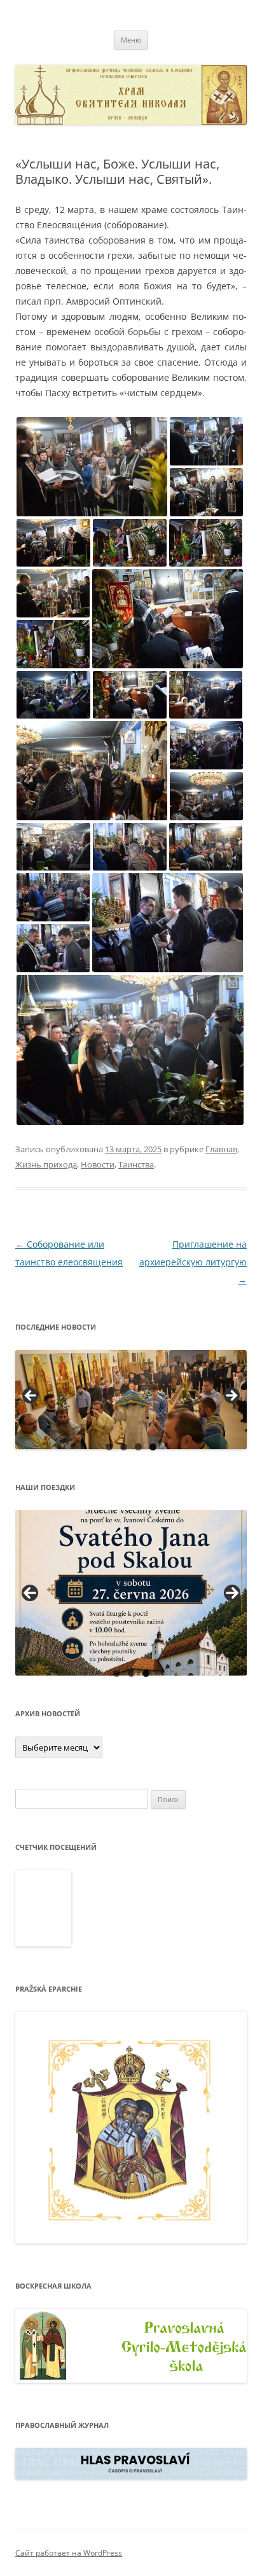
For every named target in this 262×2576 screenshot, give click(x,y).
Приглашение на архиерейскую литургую (193, 1262)
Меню (131, 40)
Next (232, 1593)
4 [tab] (153, 1447)
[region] (131, 1400)
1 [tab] (109, 1447)
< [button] (31, 1396)
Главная (221, 1149)
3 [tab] (138, 1447)
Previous (30, 1593)
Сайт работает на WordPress (69, 2553)
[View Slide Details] (131, 1400)
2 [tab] (124, 1447)
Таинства (136, 1164)
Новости (98, 1164)
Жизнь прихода (46, 1164)
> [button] (231, 1396)
